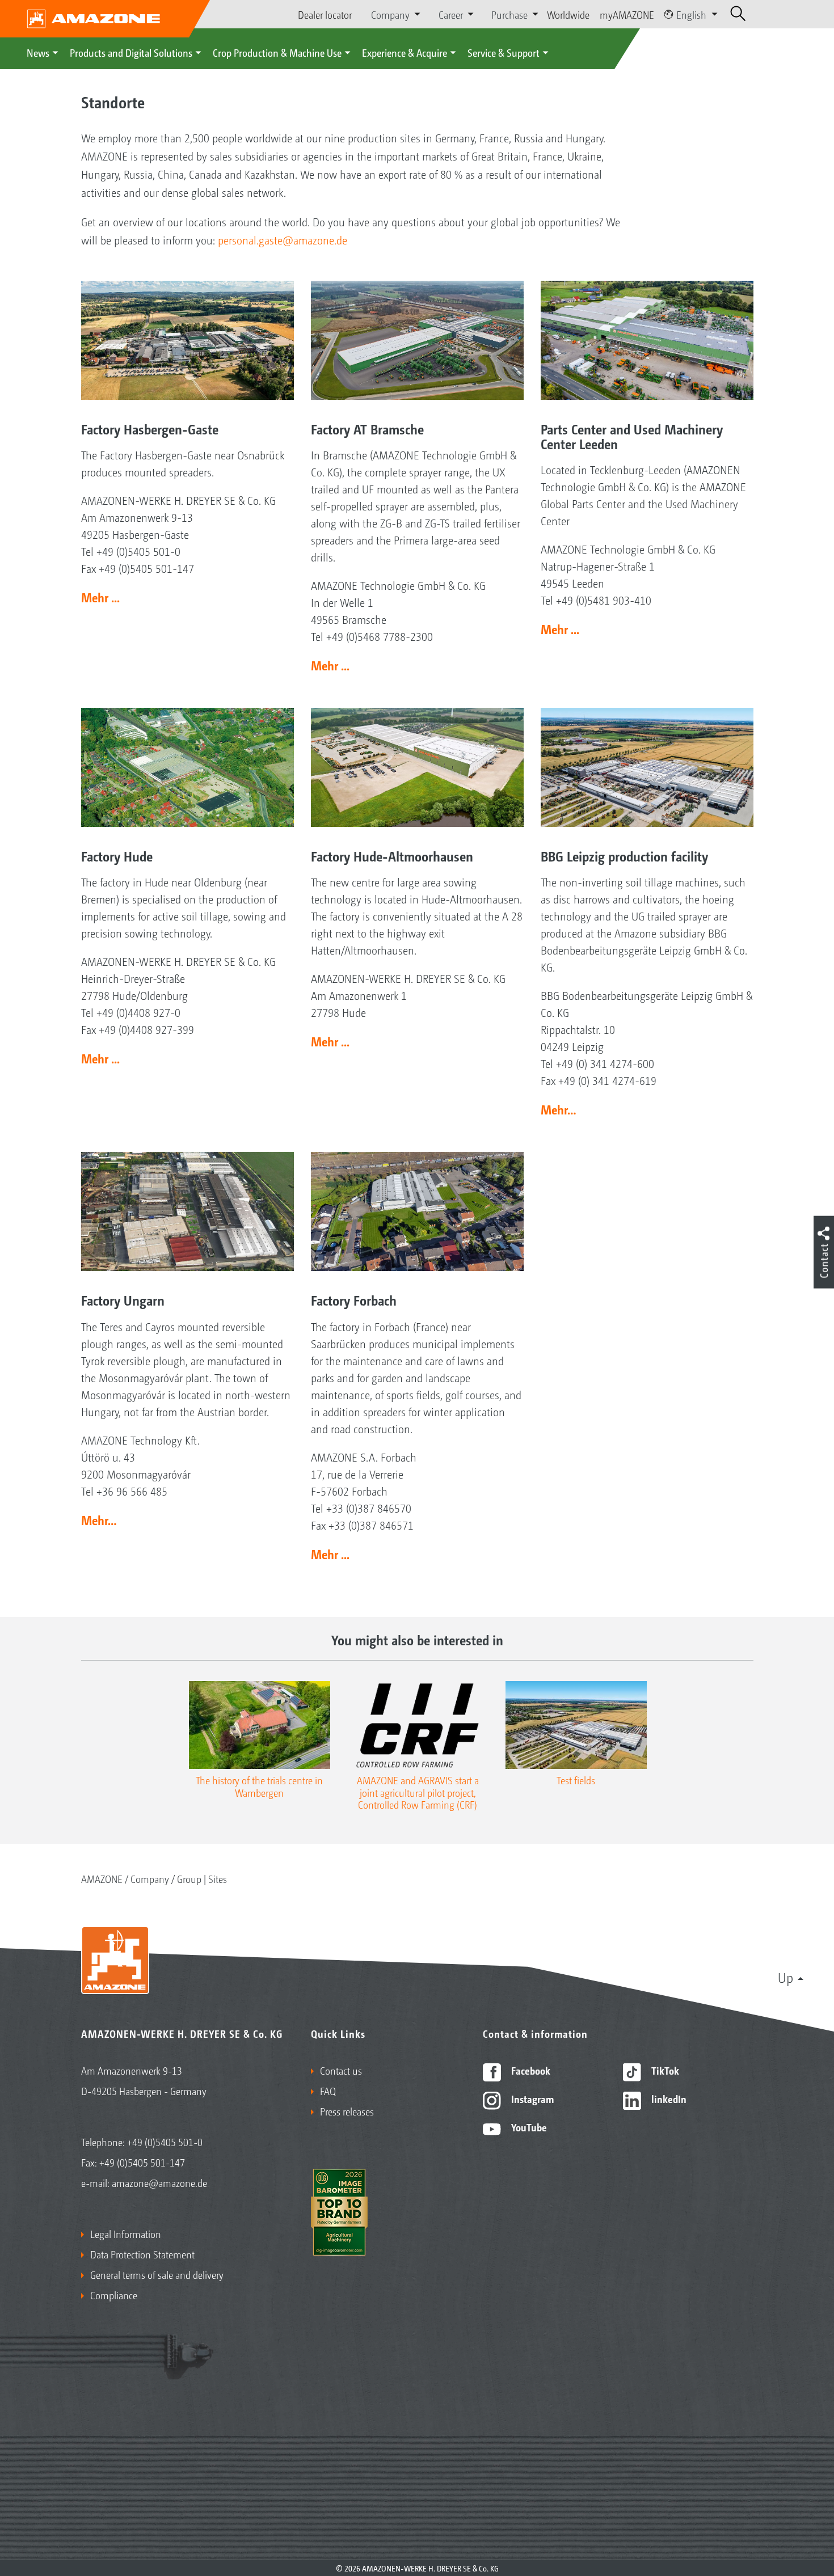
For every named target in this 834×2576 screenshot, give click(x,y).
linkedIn (668, 2098)
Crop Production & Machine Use (277, 52)
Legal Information (126, 2233)
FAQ (328, 2091)
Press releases (347, 2111)
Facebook (530, 2070)
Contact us (341, 2070)
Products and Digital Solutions (131, 52)
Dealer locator (325, 14)
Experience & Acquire (405, 52)
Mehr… (559, 1109)
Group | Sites (202, 1878)
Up (785, 1977)
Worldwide (568, 14)
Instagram (531, 2098)
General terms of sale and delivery (157, 2274)
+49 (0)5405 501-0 (165, 2142)
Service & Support (504, 52)
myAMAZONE (627, 14)
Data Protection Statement (142, 2254)
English (691, 14)
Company (150, 1878)
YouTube (528, 2127)
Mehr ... (100, 597)
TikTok (664, 2070)
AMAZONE (102, 1878)
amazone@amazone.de (159, 2182)
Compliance (114, 2295)
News (38, 52)
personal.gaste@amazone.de (283, 240)
